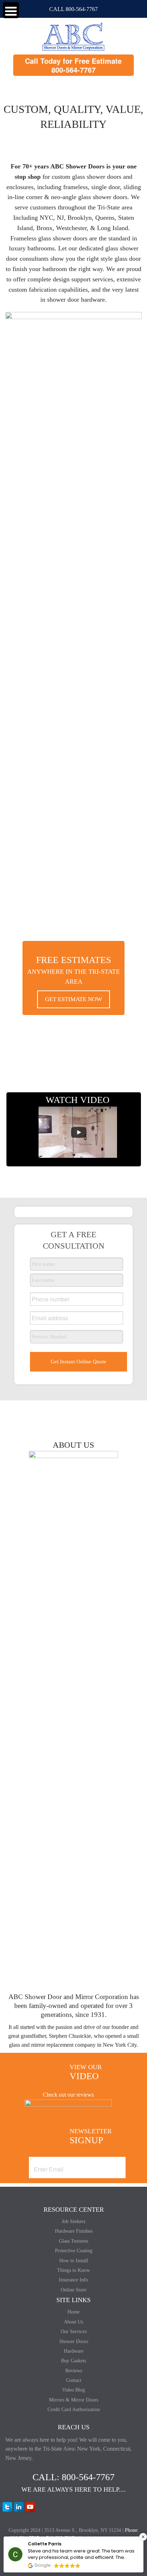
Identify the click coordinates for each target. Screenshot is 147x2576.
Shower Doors (74, 2341)
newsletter (91, 2137)
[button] (143, 2537)
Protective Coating (74, 2251)
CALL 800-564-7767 (73, 9)
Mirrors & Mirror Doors (73, 2400)
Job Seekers (73, 2221)
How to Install (74, 2261)
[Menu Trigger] (11, 10)
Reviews (74, 2371)
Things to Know (73, 2270)
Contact (74, 2380)
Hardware (74, 2351)
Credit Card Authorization (74, 2410)
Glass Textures (73, 2241)
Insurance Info (73, 2280)
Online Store (73, 2290)
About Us (73, 2322)
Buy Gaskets (73, 2361)
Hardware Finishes (74, 2231)
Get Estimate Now (73, 999)
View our (86, 2072)
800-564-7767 (73, 70)
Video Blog (73, 2390)
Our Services (74, 2332)
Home (73, 2312)
